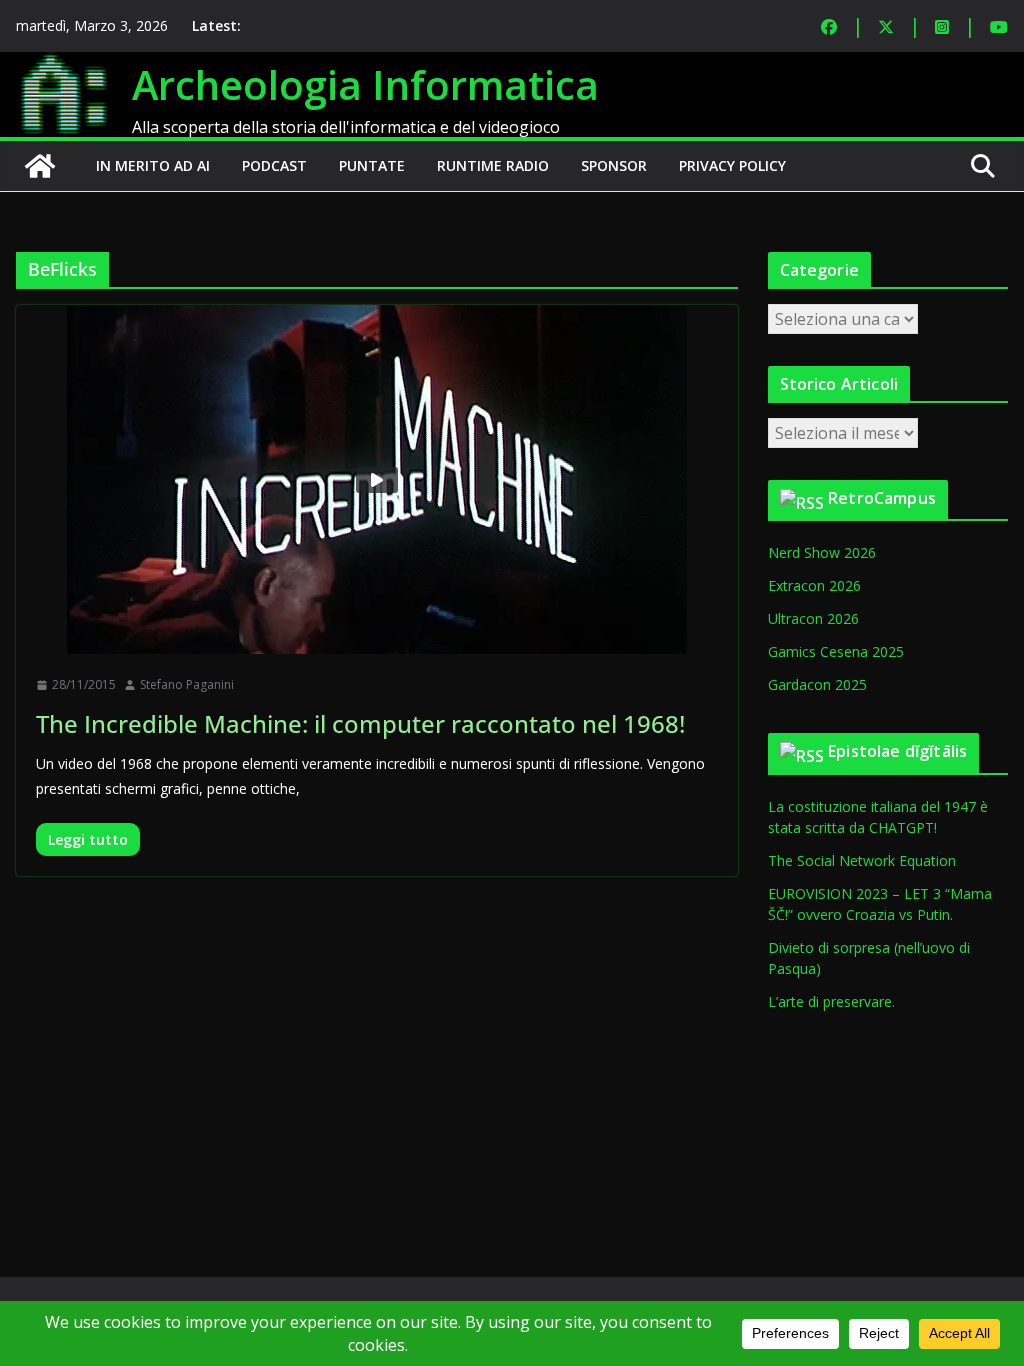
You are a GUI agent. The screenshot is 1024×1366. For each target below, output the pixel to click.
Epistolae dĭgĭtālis (897, 751)
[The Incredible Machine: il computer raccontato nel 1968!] (377, 479)
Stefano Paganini (187, 684)
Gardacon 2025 (817, 684)
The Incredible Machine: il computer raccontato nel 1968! (360, 723)
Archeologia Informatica (365, 84)
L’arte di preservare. (831, 1001)
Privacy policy (732, 165)
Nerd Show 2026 (822, 552)
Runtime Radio (493, 165)
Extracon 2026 (814, 585)
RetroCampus (882, 498)
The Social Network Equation (862, 860)
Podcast (274, 165)
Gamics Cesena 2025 (836, 651)
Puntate (372, 165)
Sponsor (614, 165)
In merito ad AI (153, 165)
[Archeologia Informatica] (40, 166)
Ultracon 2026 (813, 618)
